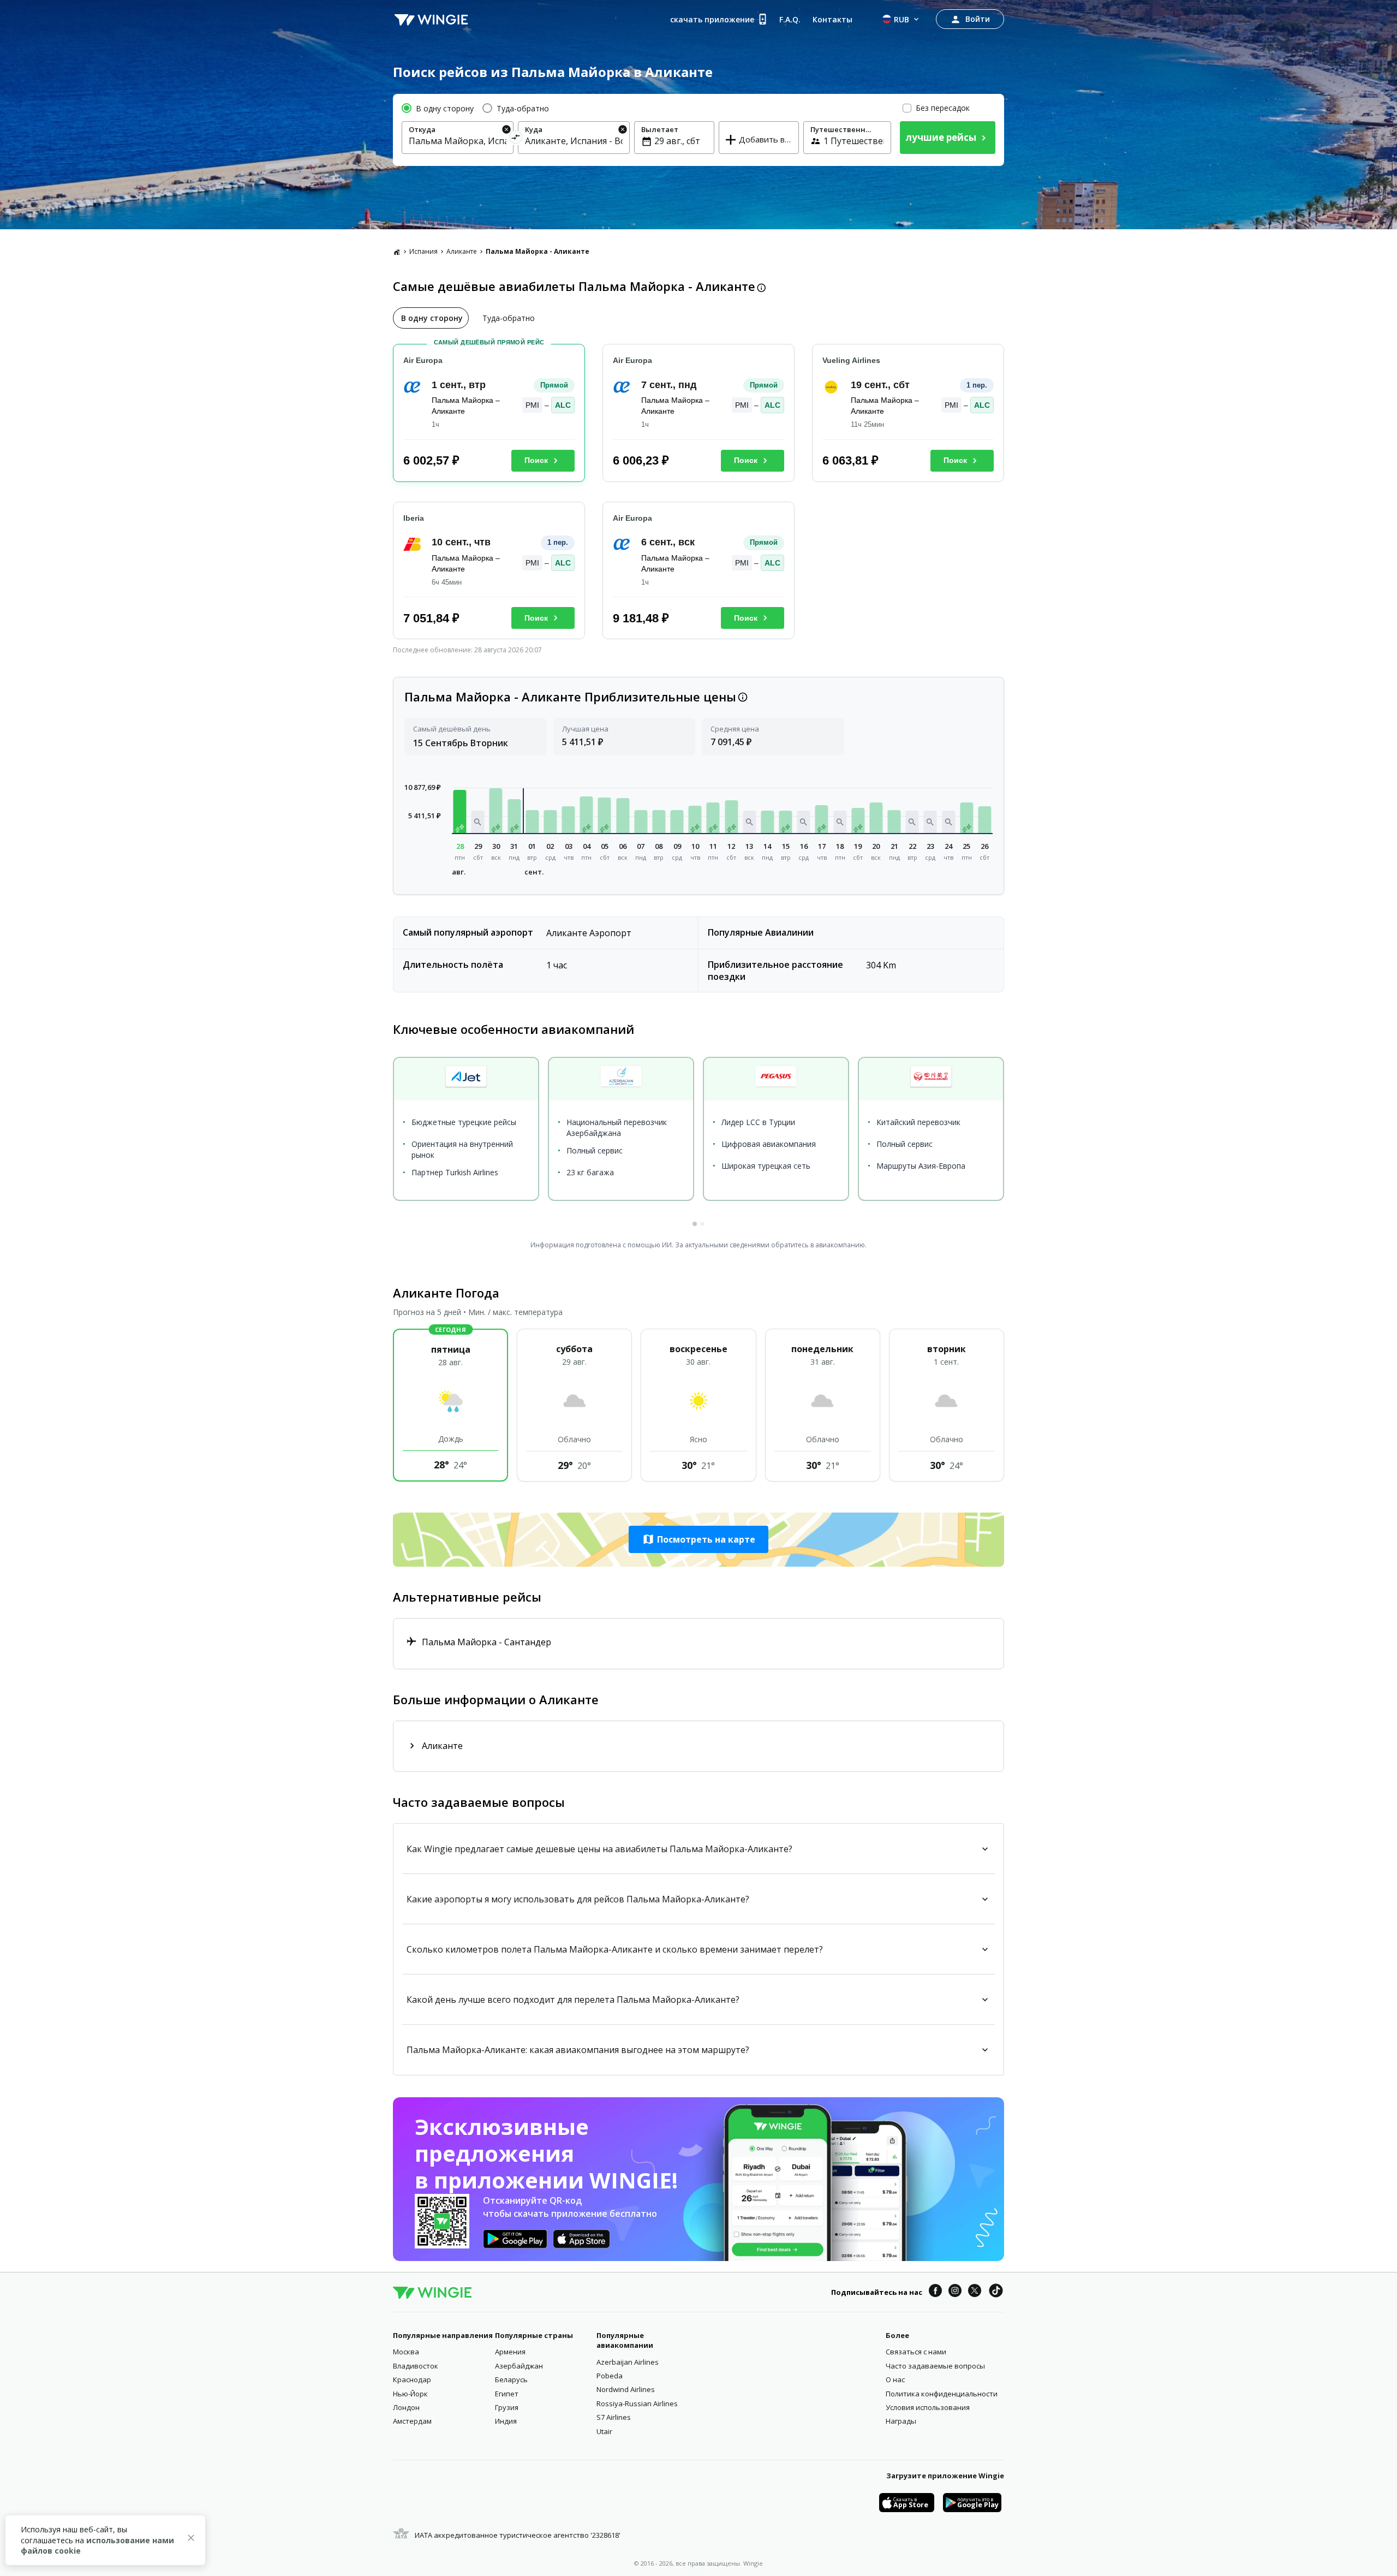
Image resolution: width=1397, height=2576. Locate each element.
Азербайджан (519, 2366)
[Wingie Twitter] (975, 2292)
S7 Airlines (614, 2417)
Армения (510, 2352)
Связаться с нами (916, 2352)
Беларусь (511, 2379)
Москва (406, 2352)
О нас (895, 2379)
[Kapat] (191, 2539)
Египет (507, 2394)
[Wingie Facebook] (935, 2292)
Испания (423, 251)
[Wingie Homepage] (431, 19)
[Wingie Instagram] (955, 2292)
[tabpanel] (698, 496)
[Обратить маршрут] (516, 139)
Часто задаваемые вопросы (935, 2366)
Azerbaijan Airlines (628, 2362)
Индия (506, 2421)
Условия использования (928, 2407)
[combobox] (458, 141)
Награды (901, 2421)
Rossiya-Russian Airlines (637, 2404)
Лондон (406, 2407)
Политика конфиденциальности (942, 2394)
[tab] (431, 318)
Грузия (507, 2407)
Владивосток (416, 2366)
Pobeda (610, 2376)
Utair (604, 2431)
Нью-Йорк (410, 2394)
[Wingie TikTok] (996, 2292)
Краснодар (412, 2379)
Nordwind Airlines (626, 2389)
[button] (460, 811)
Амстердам (412, 2421)
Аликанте (462, 251)
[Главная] (397, 252)
